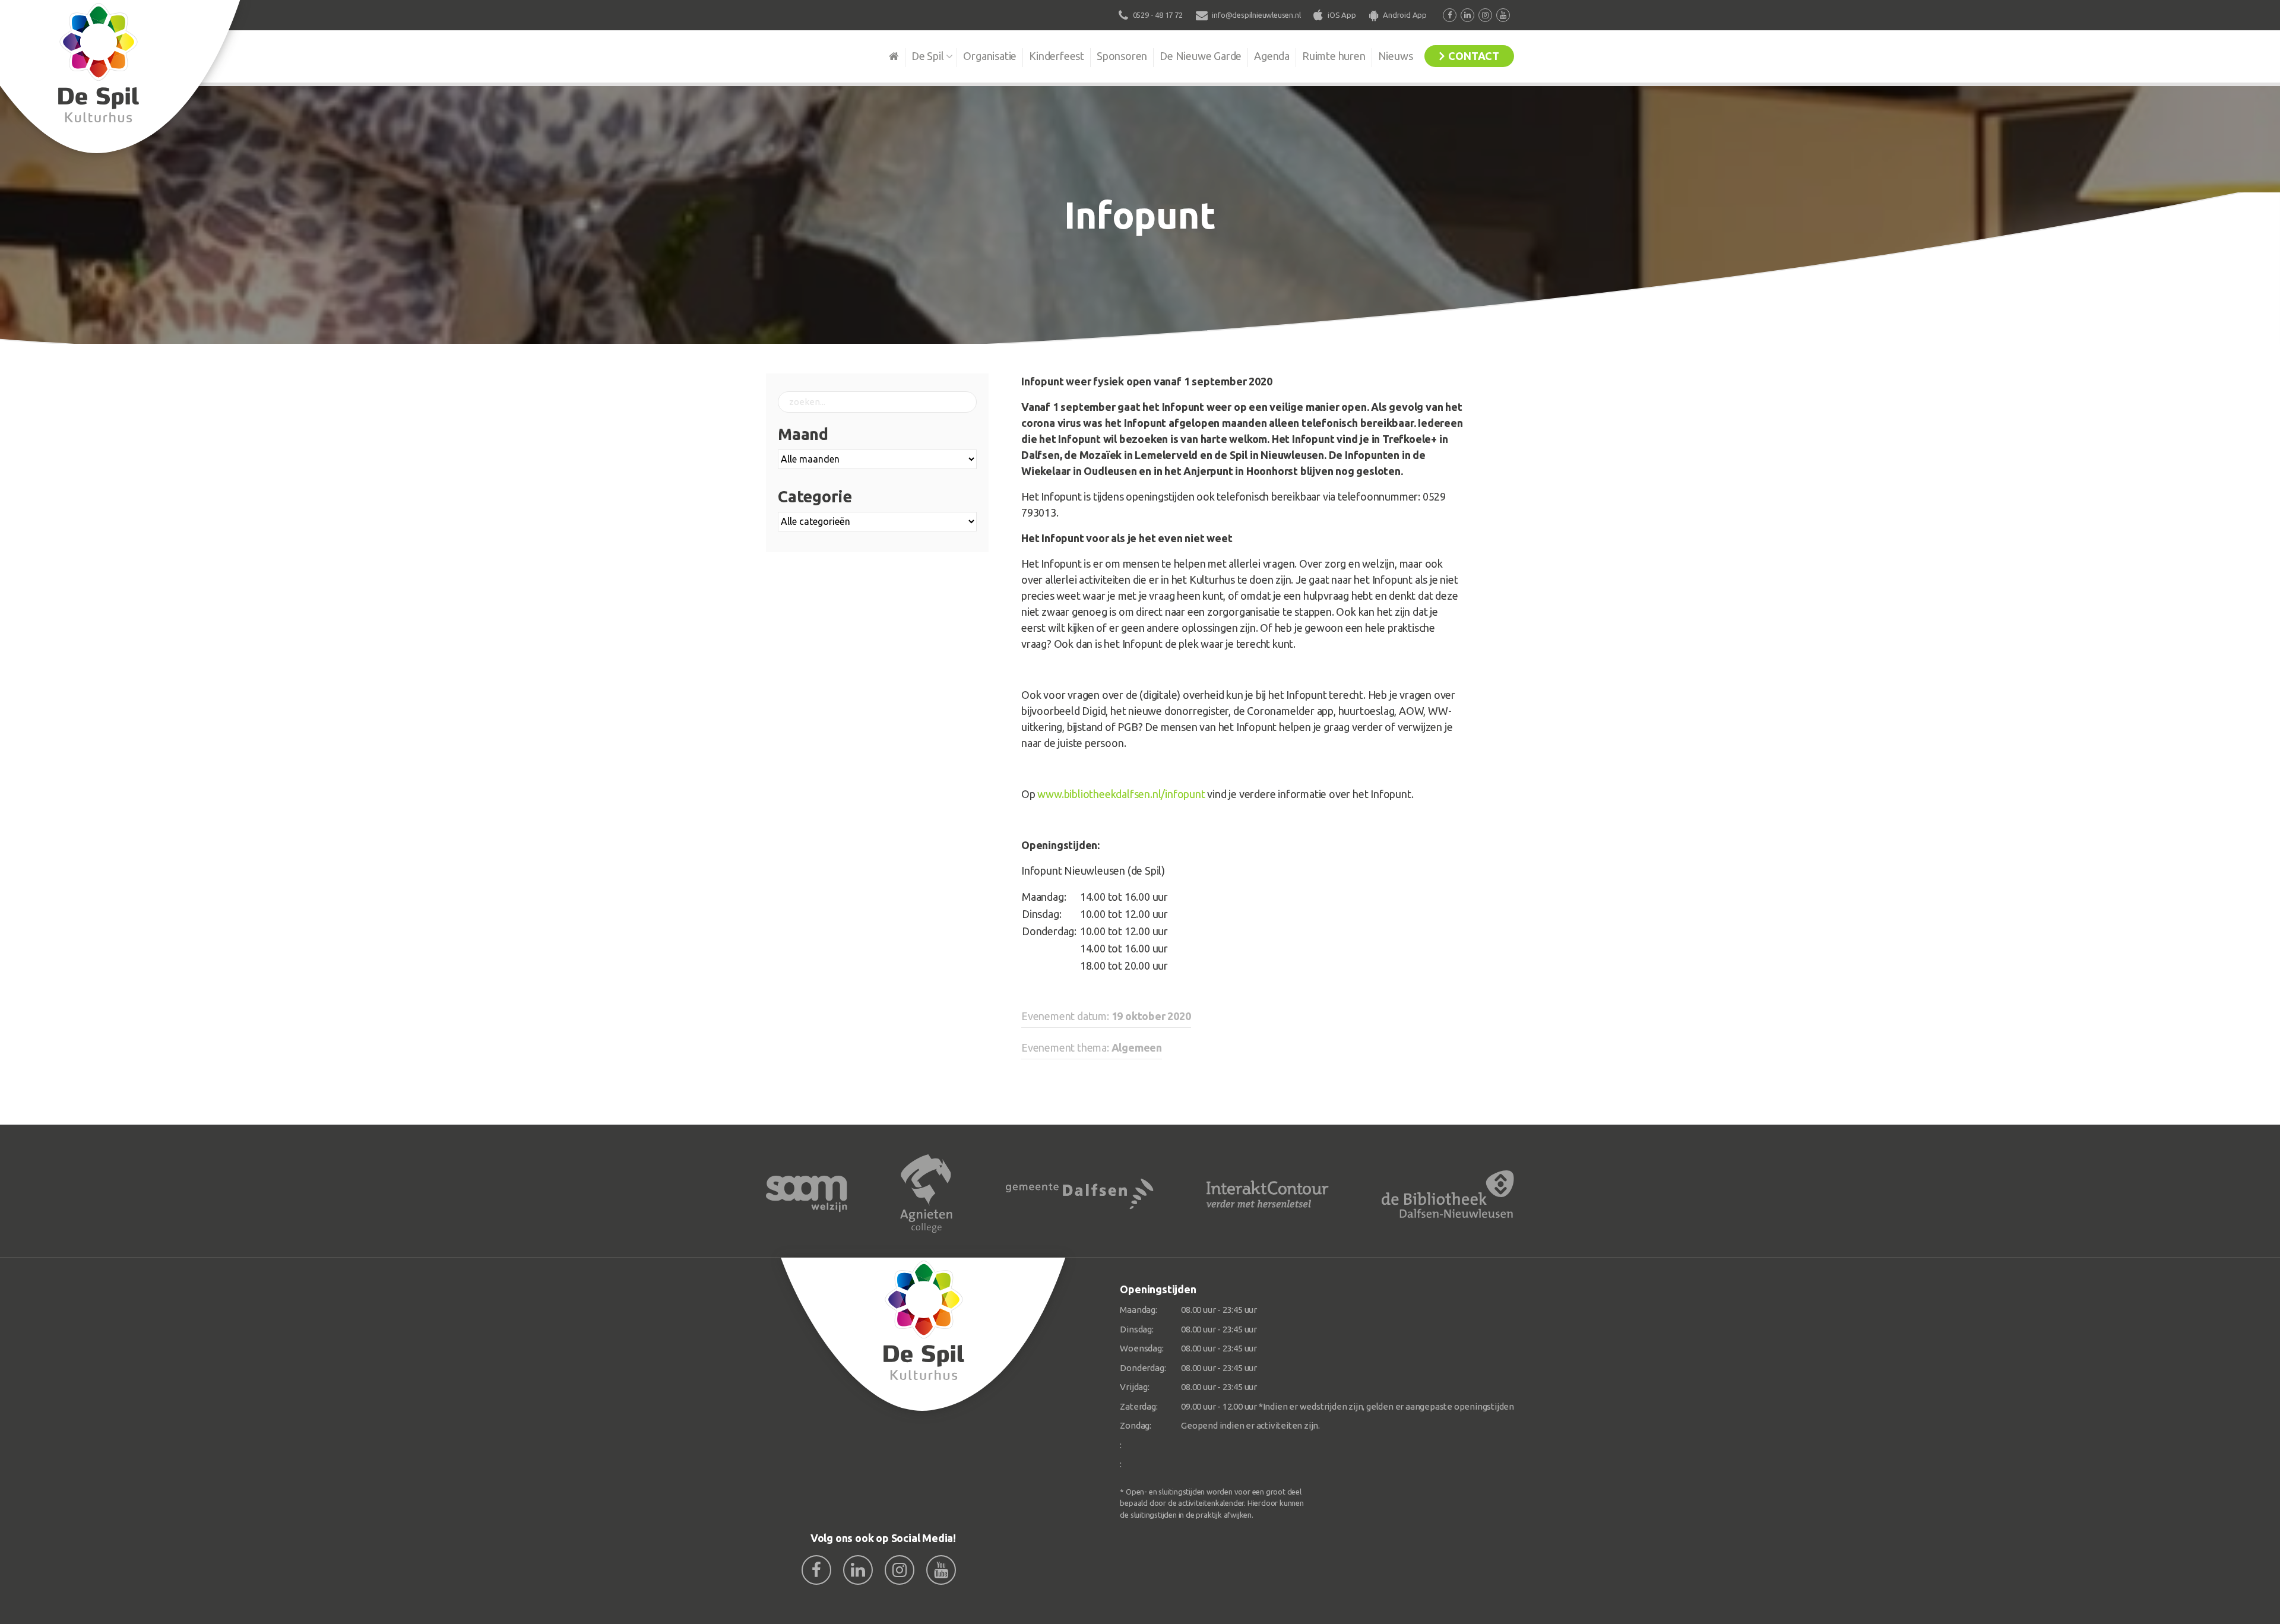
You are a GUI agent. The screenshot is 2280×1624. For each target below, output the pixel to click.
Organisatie (990, 56)
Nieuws (1396, 56)
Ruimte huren (1334, 56)
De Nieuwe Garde (1201, 56)
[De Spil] (924, 1335)
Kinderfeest (1057, 56)
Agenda (1272, 56)
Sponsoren (1122, 56)
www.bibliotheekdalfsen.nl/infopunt (1121, 794)
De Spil (928, 56)
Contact (1474, 56)
